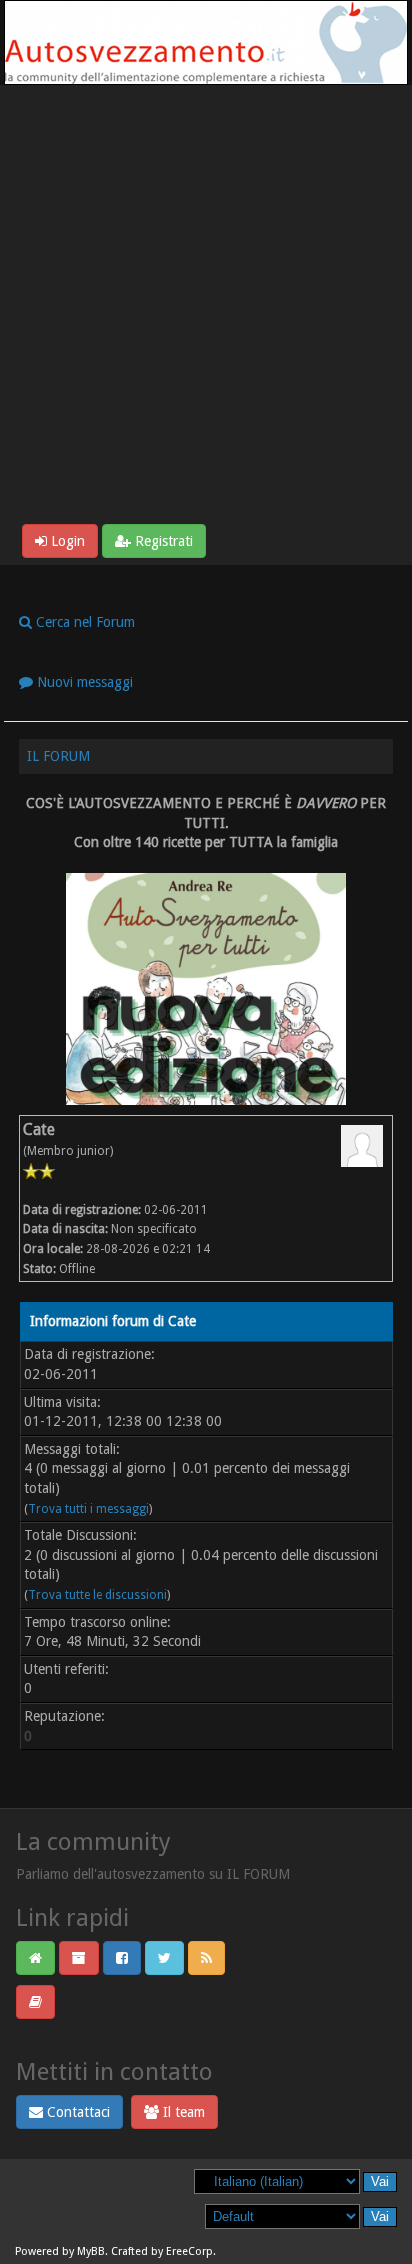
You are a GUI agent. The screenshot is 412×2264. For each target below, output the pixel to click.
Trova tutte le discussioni (97, 1595)
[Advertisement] (206, 308)
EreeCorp (189, 2251)
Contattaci (76, 2112)
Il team (182, 2112)
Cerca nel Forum (83, 622)
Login (66, 541)
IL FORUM (58, 756)
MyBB (91, 2251)
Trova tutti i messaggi (88, 1509)
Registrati (162, 541)
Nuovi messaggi (83, 682)
